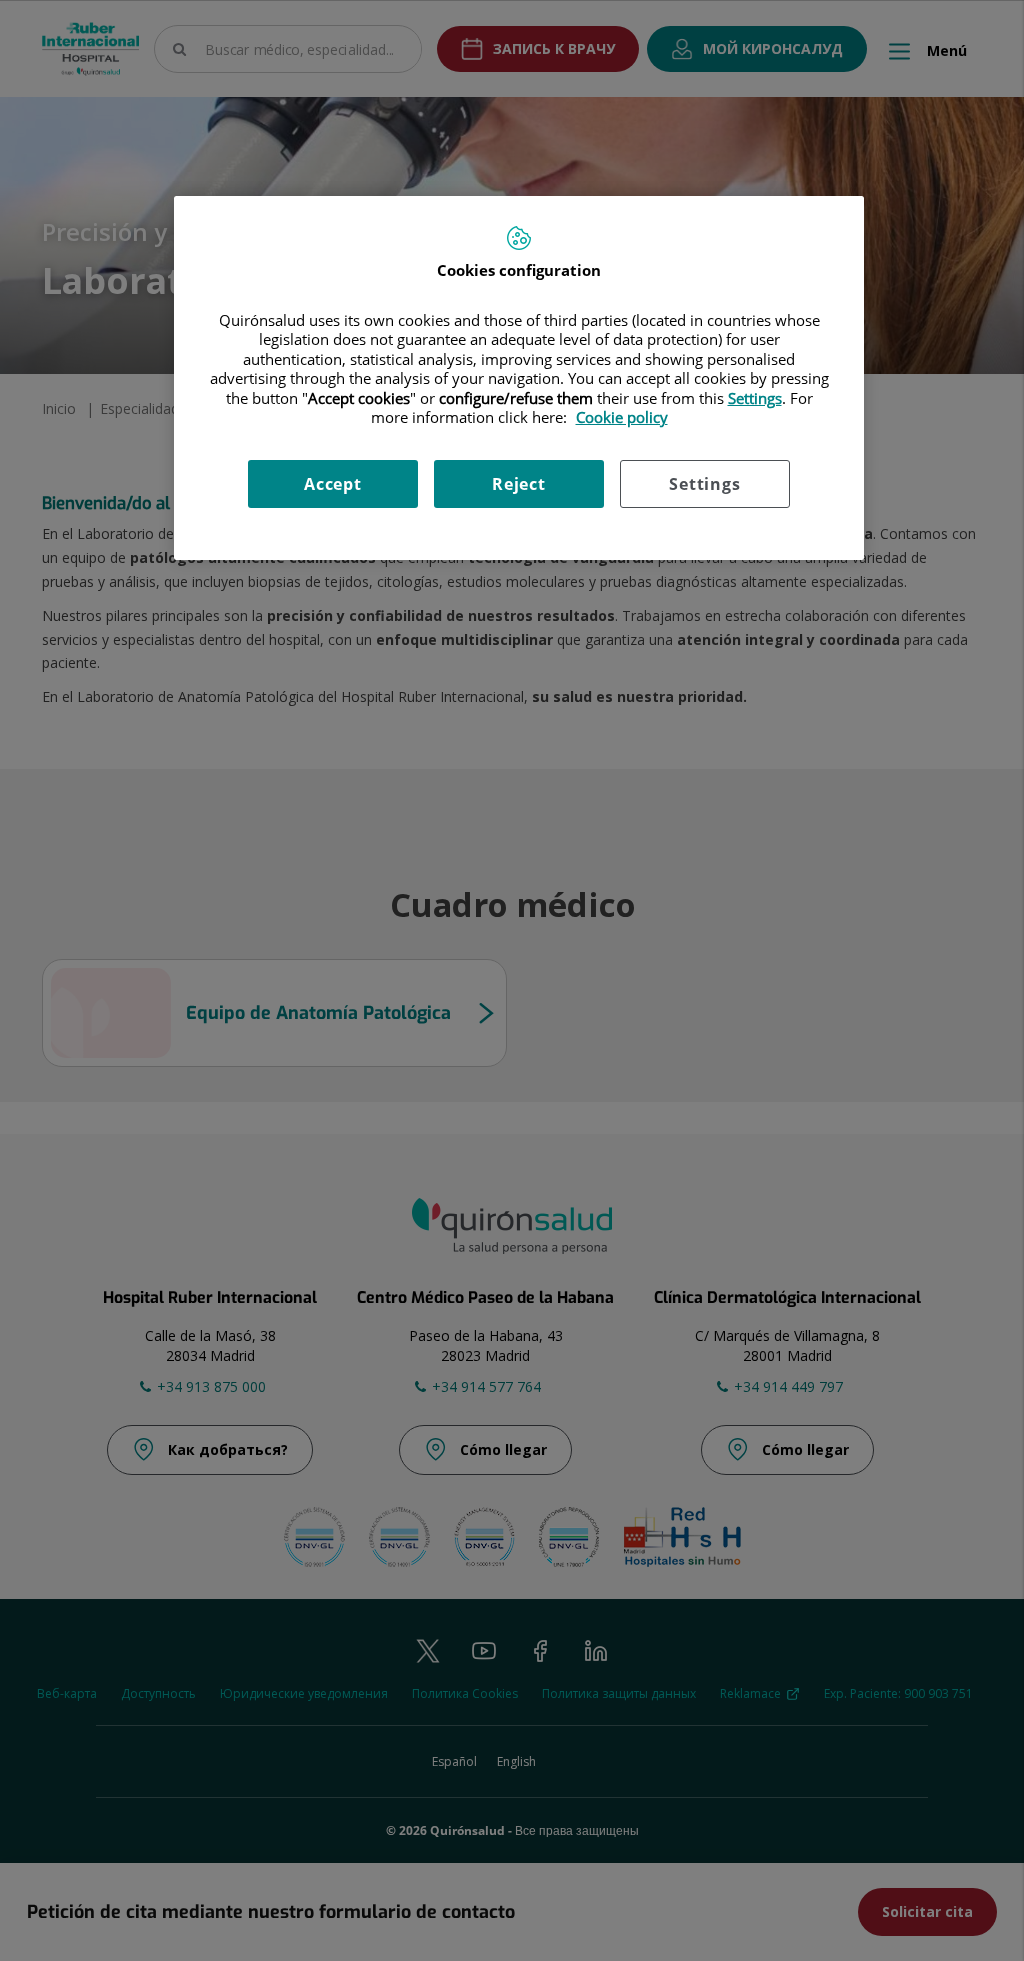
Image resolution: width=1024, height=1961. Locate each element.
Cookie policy (622, 417)
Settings (704, 484)
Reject (519, 484)
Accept (333, 484)
